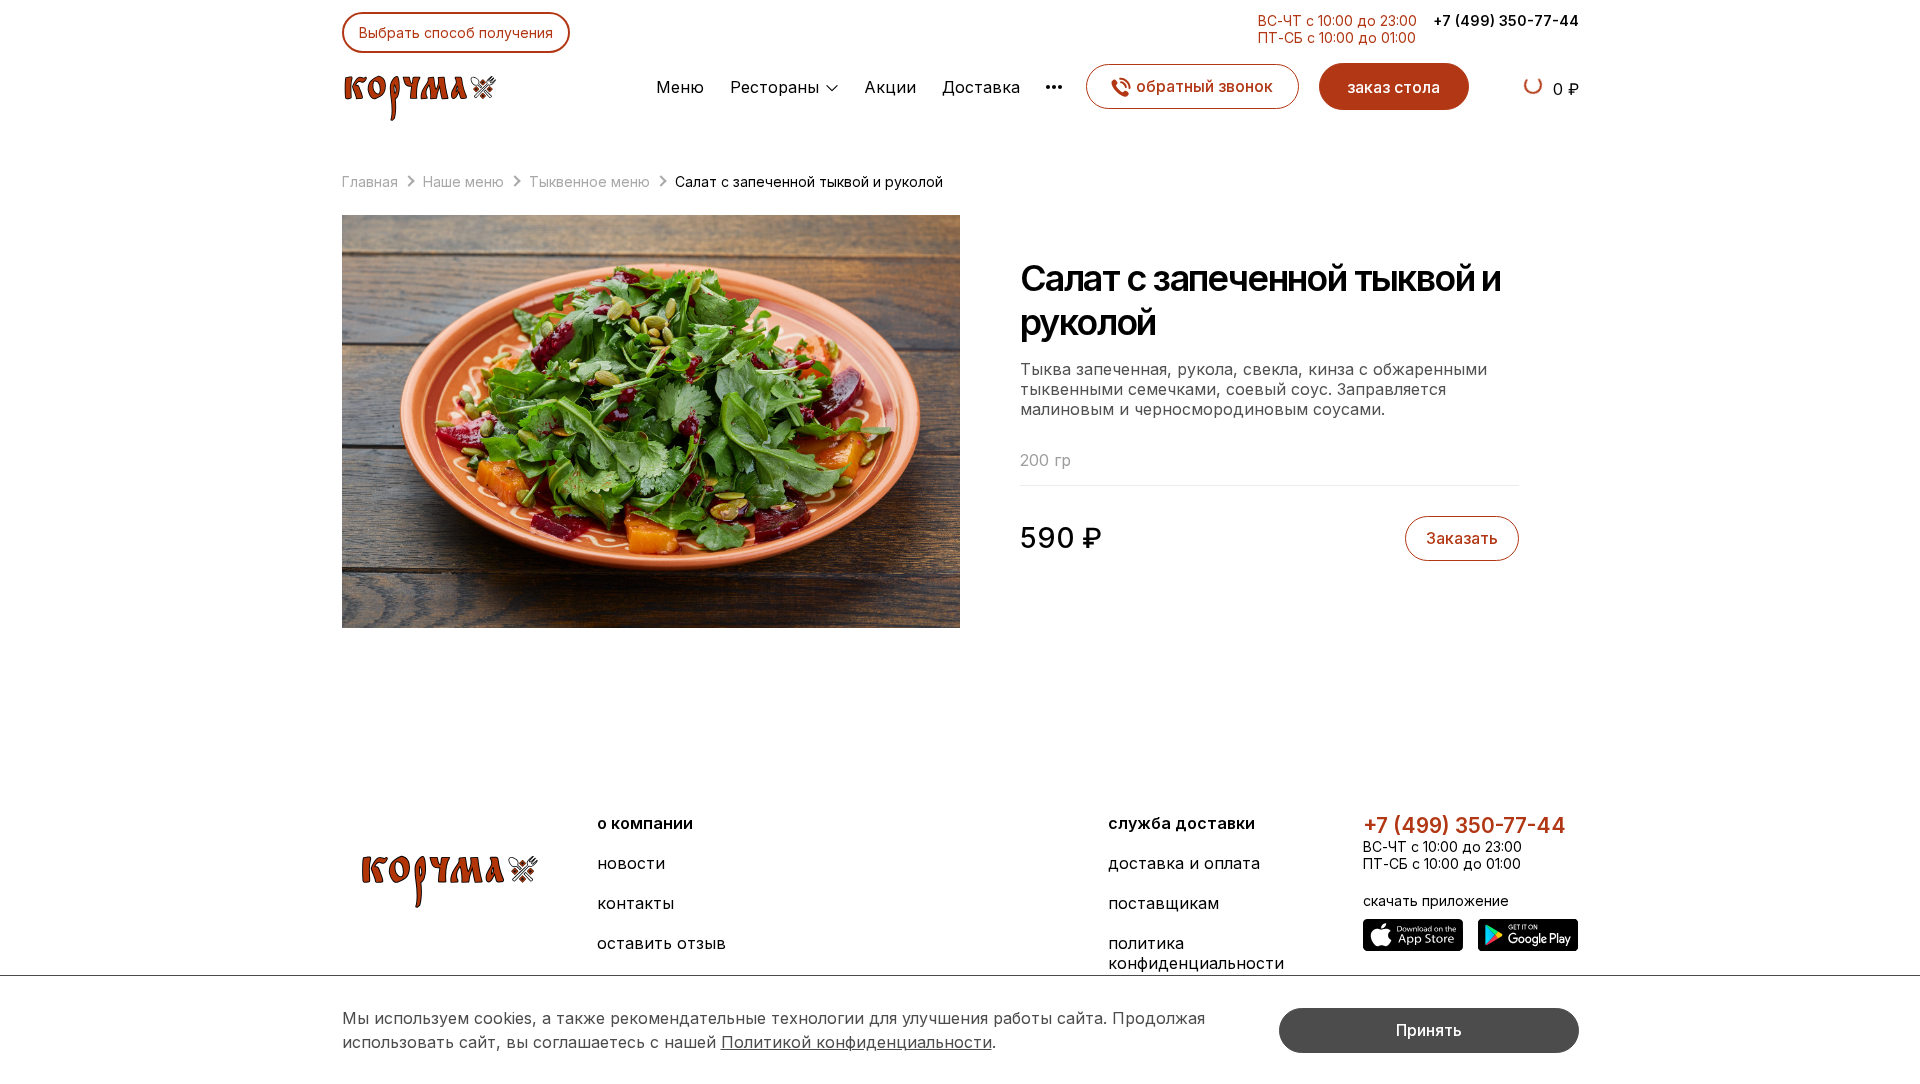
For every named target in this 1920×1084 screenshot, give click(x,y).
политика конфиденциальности (1196, 953)
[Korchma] (419, 93)
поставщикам (1163, 903)
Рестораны (774, 87)
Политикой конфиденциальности (856, 1042)
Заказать (1462, 538)
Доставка (981, 87)
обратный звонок (1204, 86)
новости (631, 863)
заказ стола (1393, 87)
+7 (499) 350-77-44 (1506, 20)
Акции (890, 87)
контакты (635, 903)
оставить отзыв (661, 943)
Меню (680, 87)
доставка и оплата (1184, 863)
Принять (1429, 1030)
